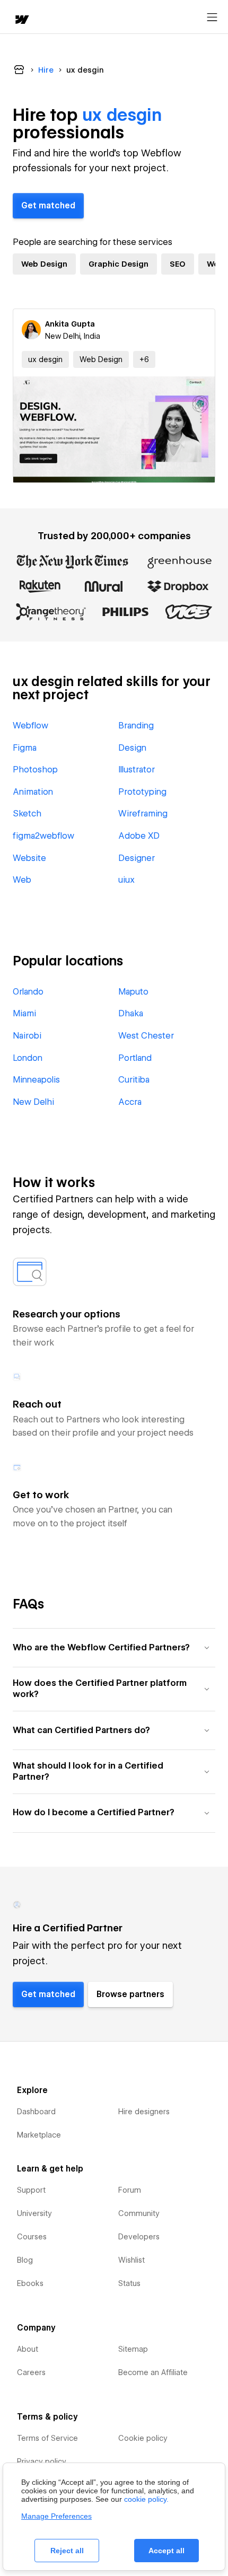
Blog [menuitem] (25, 2260)
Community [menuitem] (139, 2213)
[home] (21, 20)
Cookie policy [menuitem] (143, 2438)
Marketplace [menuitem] (39, 2135)
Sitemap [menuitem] (133, 2349)
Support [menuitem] (31, 2190)
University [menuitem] (34, 2213)
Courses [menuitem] (32, 2237)
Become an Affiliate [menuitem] (153, 2372)
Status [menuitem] (129, 2283)
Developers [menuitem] (139, 2237)
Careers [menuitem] (31, 2372)
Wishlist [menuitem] (131, 2260)
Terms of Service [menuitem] (47, 2438)
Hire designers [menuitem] (144, 2112)
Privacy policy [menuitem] (42, 2461)
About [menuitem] (28, 2349)
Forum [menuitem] (130, 2190)
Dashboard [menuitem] (36, 2112)
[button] (144, 359)
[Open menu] (212, 17)
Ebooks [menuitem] (30, 2283)
